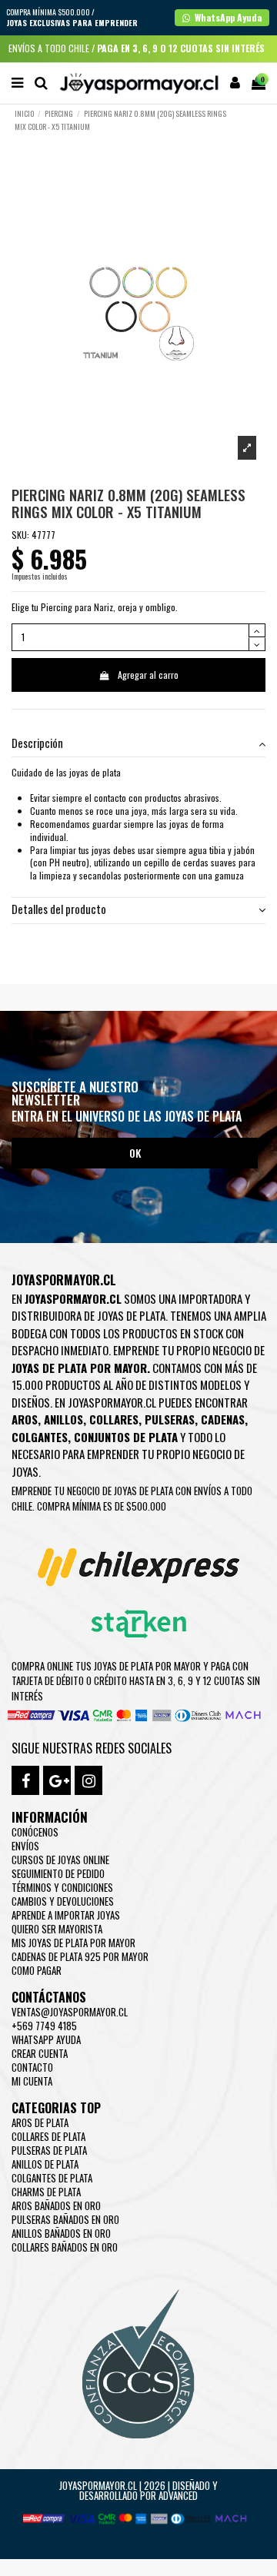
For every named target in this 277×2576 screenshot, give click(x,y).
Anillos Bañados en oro (61, 2233)
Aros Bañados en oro (56, 2205)
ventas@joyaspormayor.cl (70, 2012)
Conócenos (35, 1832)
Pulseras (170, 1419)
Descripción (37, 744)
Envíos (25, 1846)
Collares (114, 1419)
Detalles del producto (59, 910)
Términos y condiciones (62, 1887)
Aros (25, 1419)
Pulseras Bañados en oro (65, 2219)
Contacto (32, 2067)
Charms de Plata (46, 2192)
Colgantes (40, 1437)
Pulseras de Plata (49, 2150)
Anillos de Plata (45, 2164)
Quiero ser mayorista (57, 1929)
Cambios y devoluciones (63, 1901)
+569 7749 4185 (44, 2026)
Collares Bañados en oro (65, 2247)
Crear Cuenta (40, 2053)
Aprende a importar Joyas (66, 1915)
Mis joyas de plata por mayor (73, 1943)
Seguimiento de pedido (58, 1873)
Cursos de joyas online (60, 1860)
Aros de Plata (40, 2122)
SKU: (20, 535)
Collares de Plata (48, 2136)
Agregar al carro (148, 675)
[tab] (138, 745)
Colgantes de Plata (52, 2178)
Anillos (63, 1419)
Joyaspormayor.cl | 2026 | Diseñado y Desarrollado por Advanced (138, 2490)
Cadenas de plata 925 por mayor (80, 1956)
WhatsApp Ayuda (46, 2039)
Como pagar (37, 1970)
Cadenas (223, 1419)
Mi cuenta (32, 2081)
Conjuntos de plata (126, 1437)
